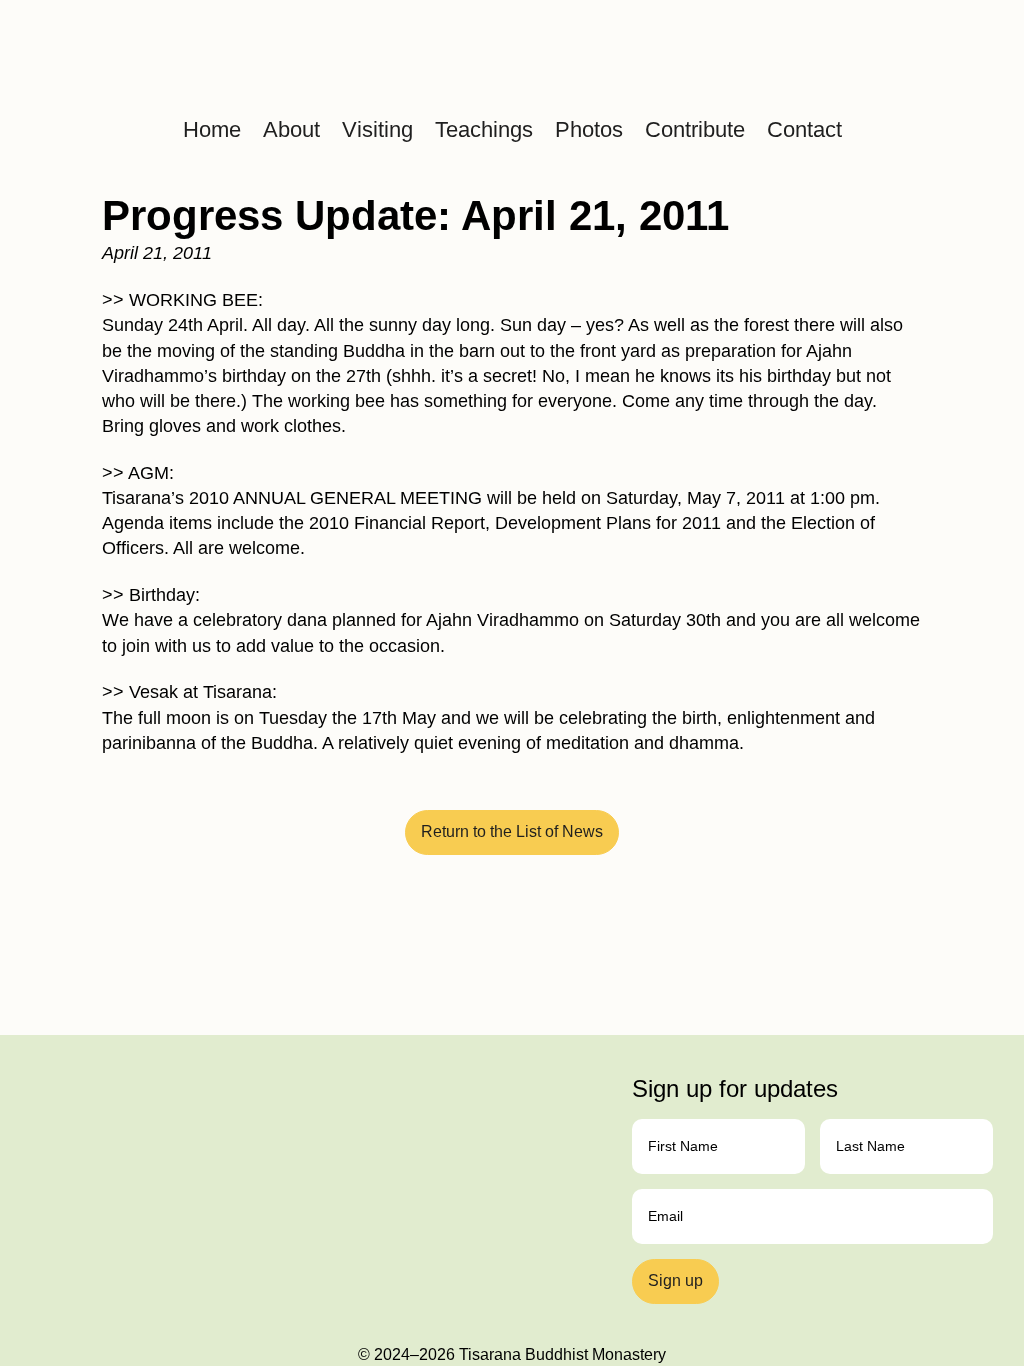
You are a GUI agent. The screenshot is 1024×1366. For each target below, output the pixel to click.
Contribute (695, 129)
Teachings (484, 129)
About (291, 129)
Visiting (377, 129)
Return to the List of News (512, 831)
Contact (804, 129)
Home (212, 129)
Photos (589, 129)
